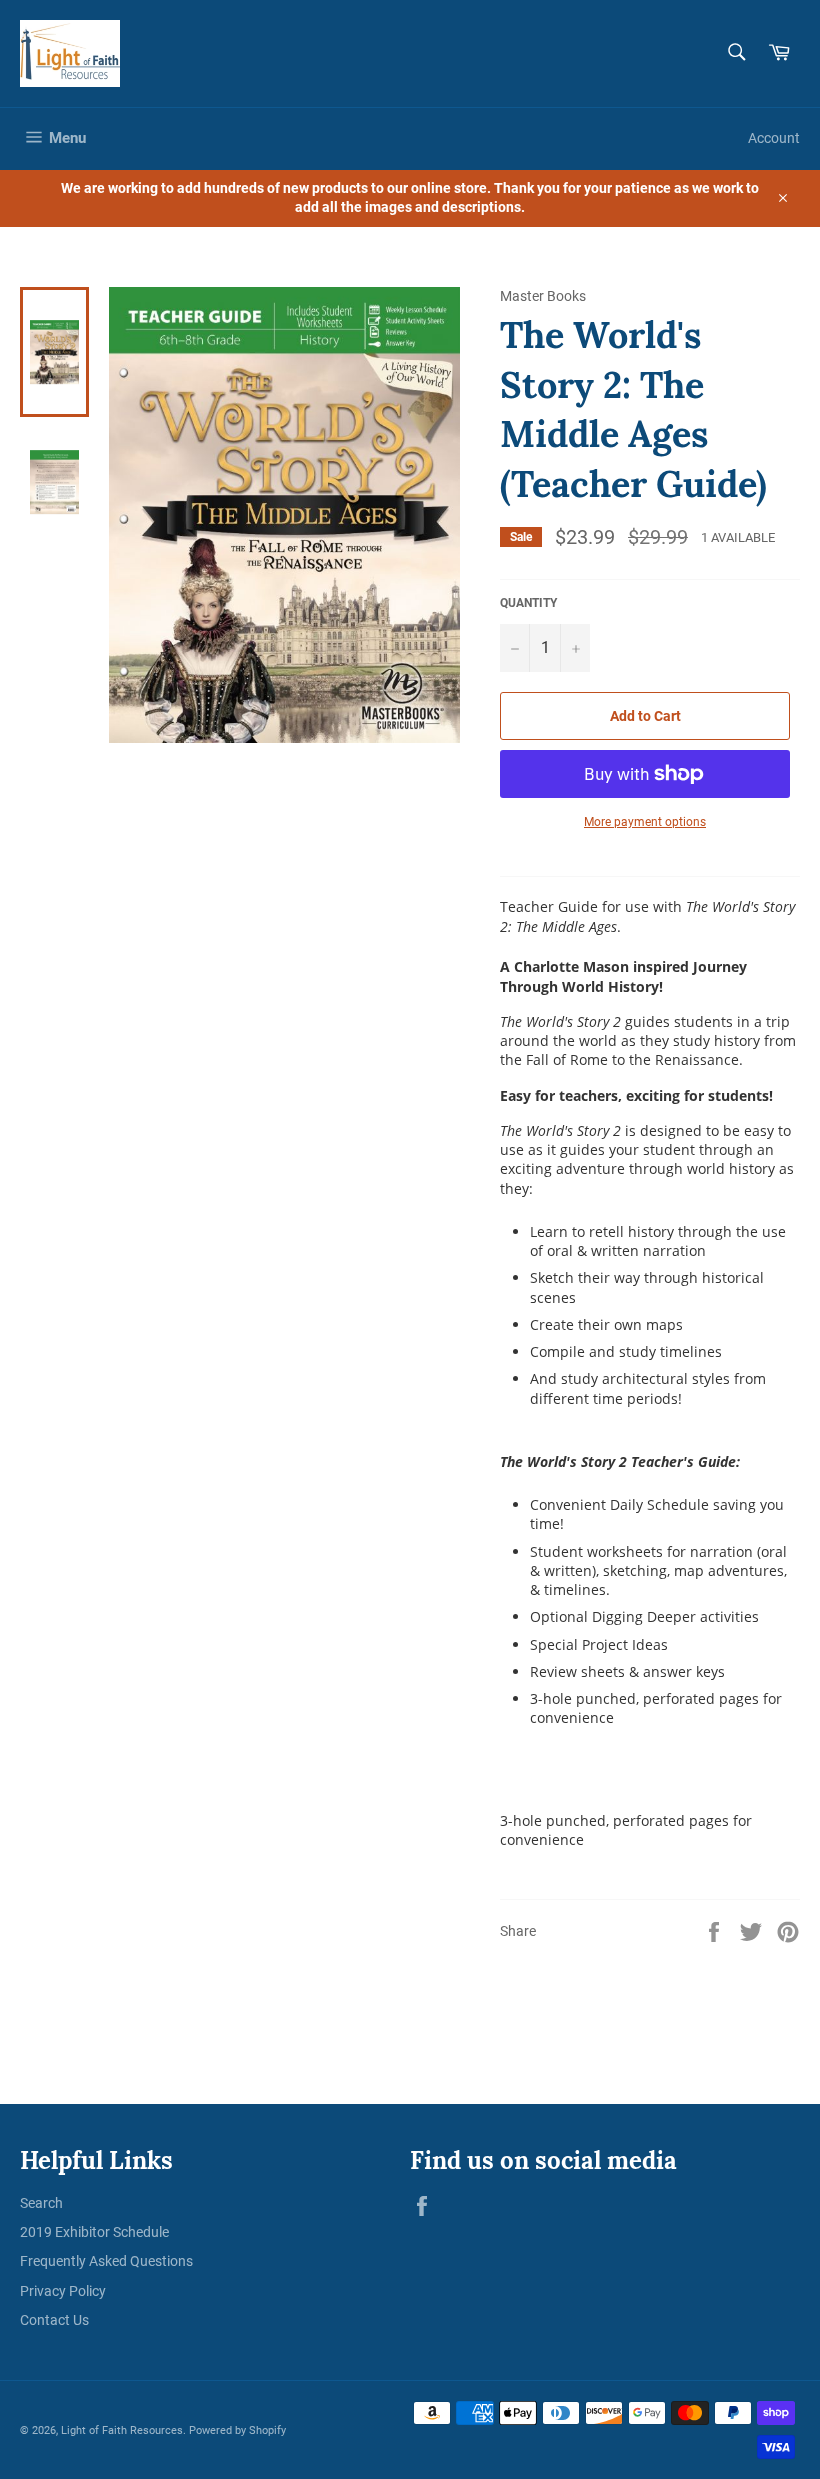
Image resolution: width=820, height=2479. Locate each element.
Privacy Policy (63, 2291)
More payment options (645, 822)
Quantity (528, 603)
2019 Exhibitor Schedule (94, 2232)
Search (41, 2203)
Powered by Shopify (237, 2430)
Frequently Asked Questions (106, 2261)
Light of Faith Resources (122, 2430)
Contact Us (54, 2320)
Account (774, 138)
